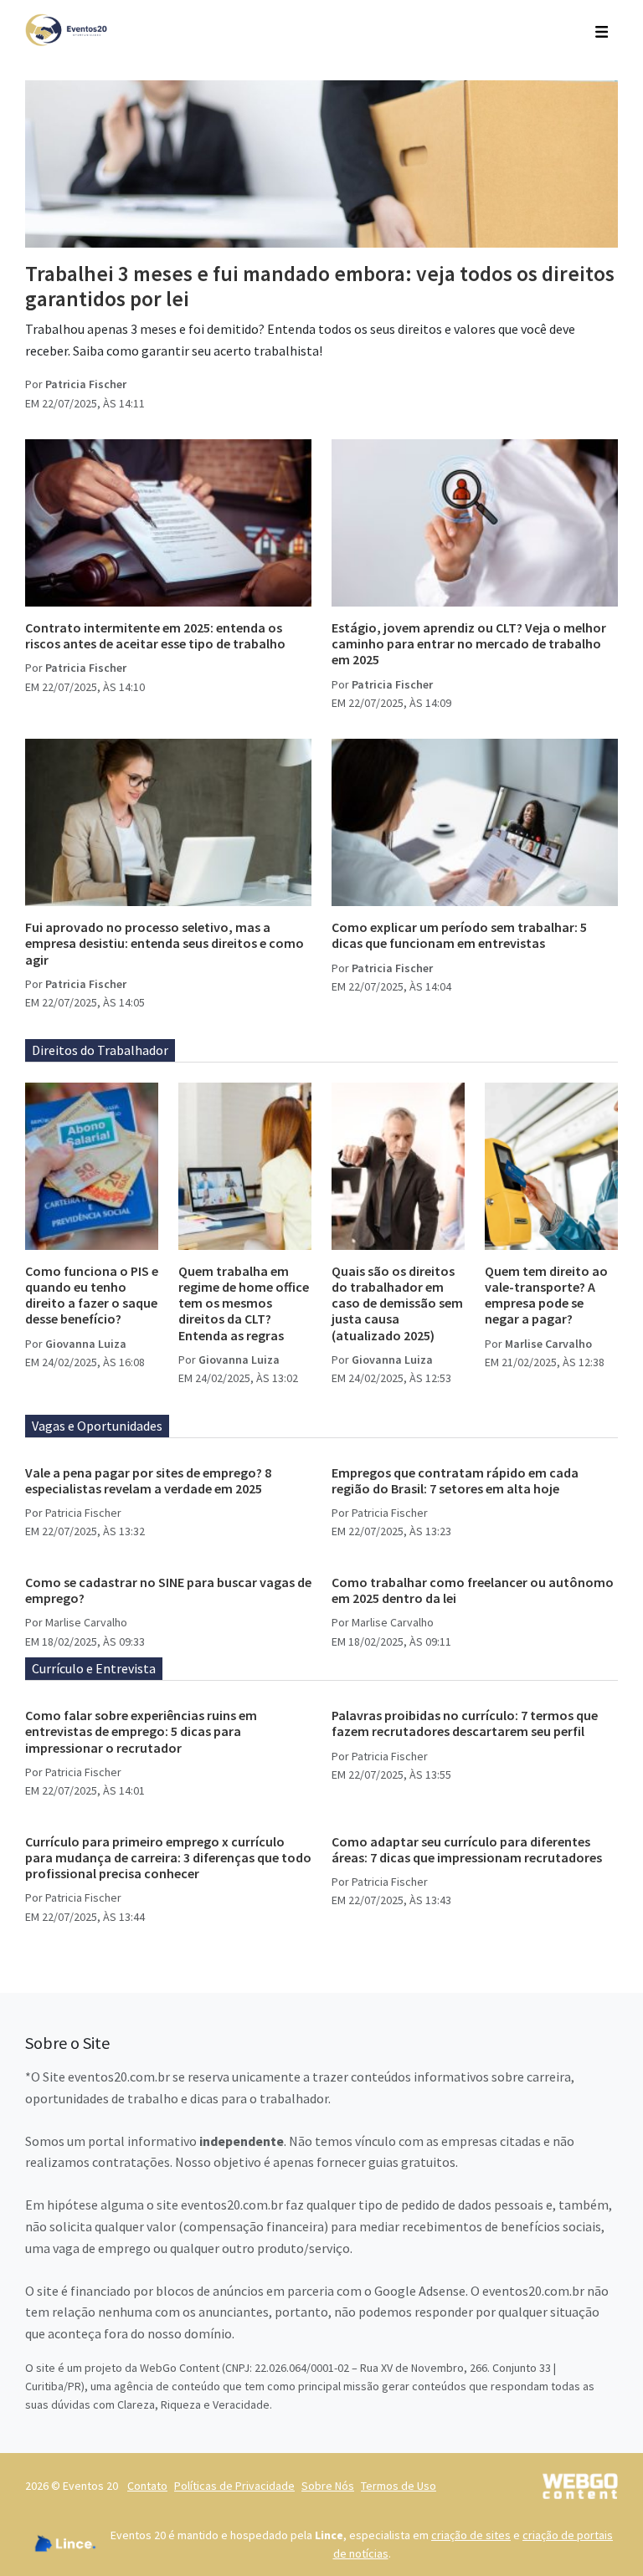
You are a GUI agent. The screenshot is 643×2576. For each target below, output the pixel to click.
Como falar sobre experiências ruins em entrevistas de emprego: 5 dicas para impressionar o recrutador (141, 1731)
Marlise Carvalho (548, 1344)
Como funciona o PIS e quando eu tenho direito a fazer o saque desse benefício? (92, 1295)
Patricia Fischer (86, 384)
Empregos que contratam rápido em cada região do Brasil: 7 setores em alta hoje (455, 1480)
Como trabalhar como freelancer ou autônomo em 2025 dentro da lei (473, 1590)
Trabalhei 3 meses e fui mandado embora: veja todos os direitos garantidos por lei (320, 286)
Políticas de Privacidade (234, 2486)
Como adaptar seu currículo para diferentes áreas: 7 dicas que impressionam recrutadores (467, 1849)
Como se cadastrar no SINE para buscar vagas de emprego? (168, 1590)
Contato (147, 2486)
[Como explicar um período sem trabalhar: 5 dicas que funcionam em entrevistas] (475, 822)
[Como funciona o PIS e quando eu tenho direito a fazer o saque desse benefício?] (92, 1166)
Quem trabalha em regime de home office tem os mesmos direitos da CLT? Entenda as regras (244, 1303)
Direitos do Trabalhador (100, 1050)
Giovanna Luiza (86, 1344)
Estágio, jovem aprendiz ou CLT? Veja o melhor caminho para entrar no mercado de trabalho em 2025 (469, 643)
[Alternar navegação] (602, 30)
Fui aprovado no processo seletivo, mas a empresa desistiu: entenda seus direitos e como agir (165, 943)
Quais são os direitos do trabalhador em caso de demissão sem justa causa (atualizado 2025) (397, 1303)
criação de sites (471, 2535)
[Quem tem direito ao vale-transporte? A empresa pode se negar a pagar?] (551, 1166)
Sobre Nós (328, 2486)
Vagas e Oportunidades (97, 1426)
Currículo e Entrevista (94, 1668)
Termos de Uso (399, 2486)
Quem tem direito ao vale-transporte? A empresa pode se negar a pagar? (546, 1295)
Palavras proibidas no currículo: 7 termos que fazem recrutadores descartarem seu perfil (465, 1723)
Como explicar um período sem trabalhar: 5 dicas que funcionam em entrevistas (459, 935)
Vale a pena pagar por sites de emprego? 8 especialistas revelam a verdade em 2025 (148, 1480)
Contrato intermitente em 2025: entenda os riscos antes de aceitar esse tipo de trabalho (155, 635)
